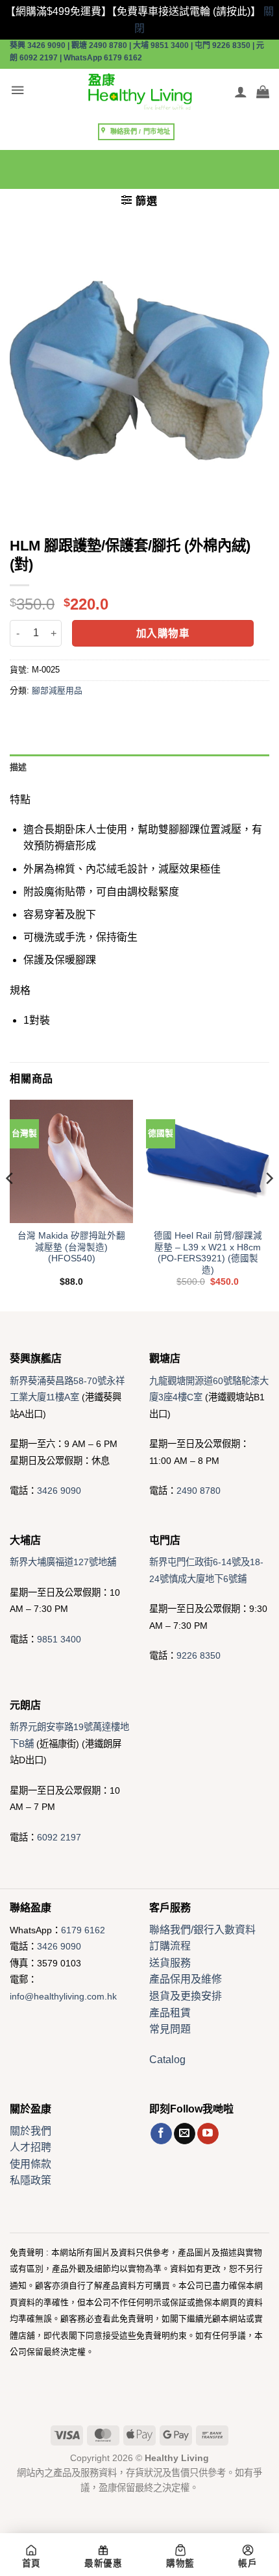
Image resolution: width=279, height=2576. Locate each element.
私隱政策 (30, 2180)
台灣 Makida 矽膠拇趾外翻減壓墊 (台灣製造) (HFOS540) (71, 1247)
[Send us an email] (185, 2134)
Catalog (167, 2060)
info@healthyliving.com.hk (63, 1996)
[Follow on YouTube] (208, 2134)
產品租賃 (170, 2013)
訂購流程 (170, 1946)
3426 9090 (59, 1491)
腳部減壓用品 (57, 690)
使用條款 (30, 2164)
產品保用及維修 (186, 1979)
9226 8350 (199, 1655)
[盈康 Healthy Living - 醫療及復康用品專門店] (139, 92)
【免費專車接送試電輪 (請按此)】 (186, 11)
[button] (18, 91)
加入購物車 (163, 633)
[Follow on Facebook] (161, 2134)
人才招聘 (30, 2147)
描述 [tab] (18, 767)
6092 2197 (59, 1837)
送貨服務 (170, 1963)
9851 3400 (59, 1639)
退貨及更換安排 (186, 1996)
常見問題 (170, 2029)
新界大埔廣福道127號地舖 (63, 1562)
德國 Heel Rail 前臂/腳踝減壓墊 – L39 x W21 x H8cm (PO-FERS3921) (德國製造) (208, 1253)
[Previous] (10, 1204)
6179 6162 (83, 1930)
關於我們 (30, 2131)
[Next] (269, 1204)
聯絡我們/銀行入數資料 (202, 1930)
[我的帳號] (241, 92)
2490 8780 (199, 1491)
